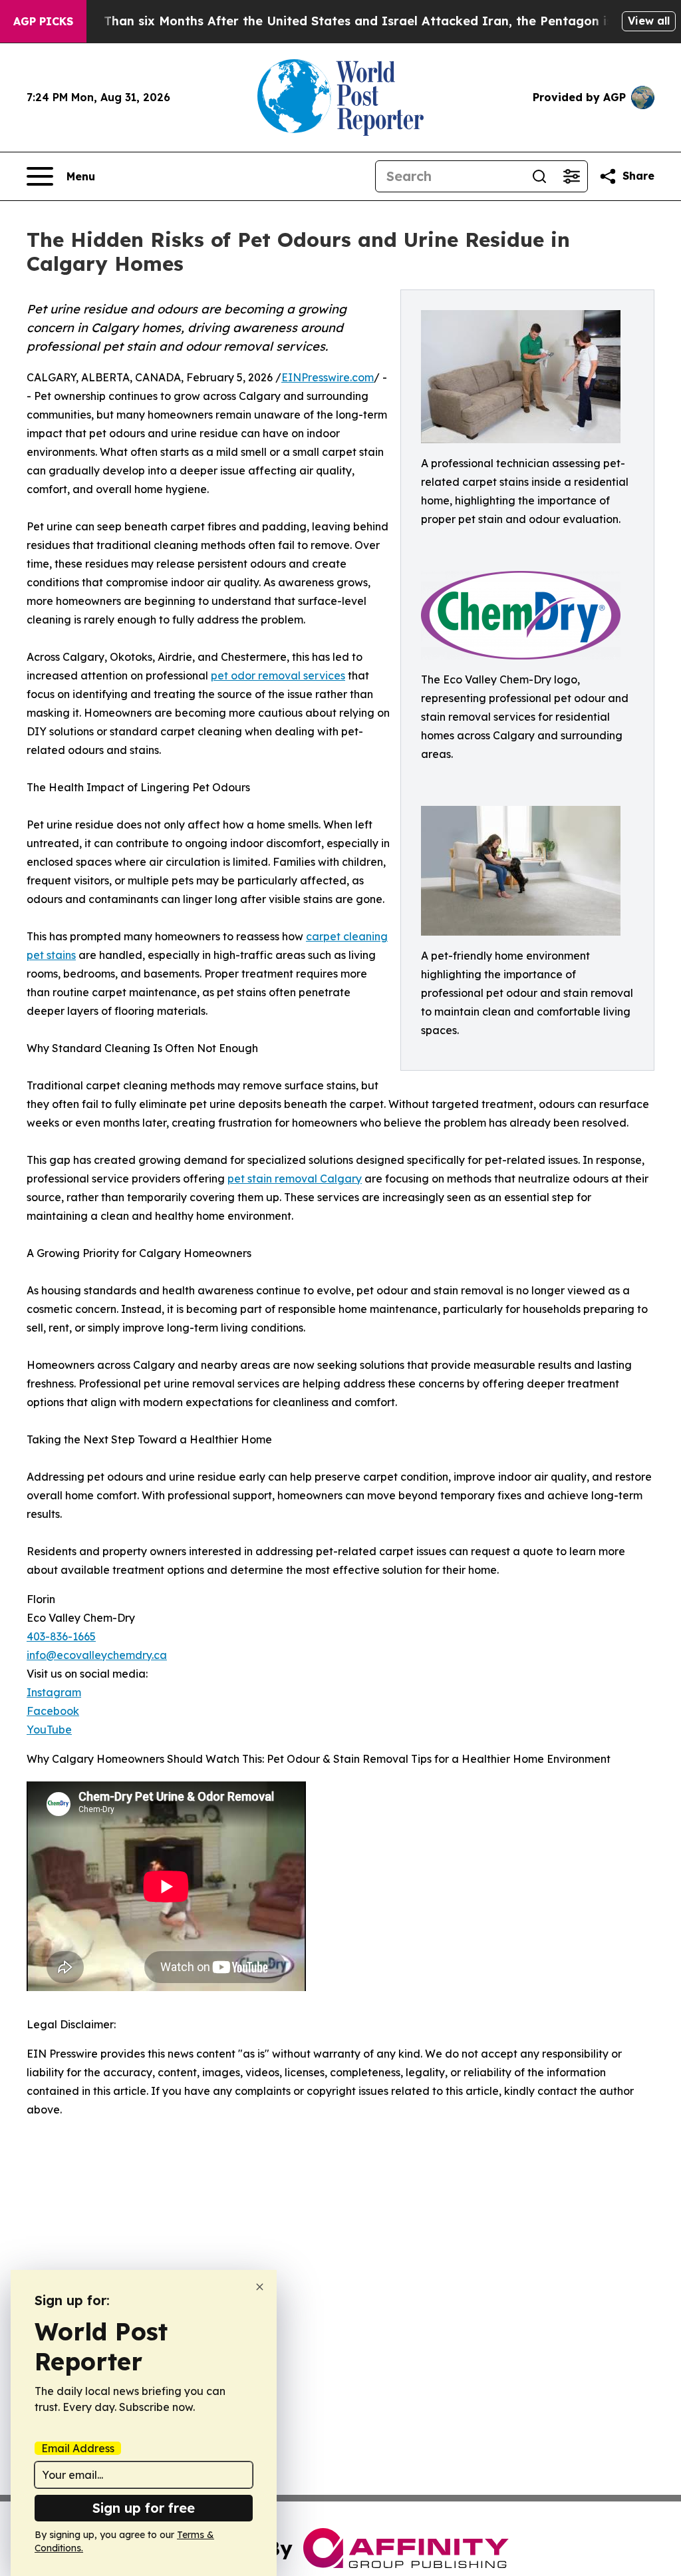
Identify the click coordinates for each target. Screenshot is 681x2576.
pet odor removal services (278, 675)
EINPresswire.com (328, 377)
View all (649, 21)
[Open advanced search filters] (571, 176)
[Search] (539, 176)
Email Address (78, 2448)
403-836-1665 (61, 1636)
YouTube (49, 1730)
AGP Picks (43, 21)
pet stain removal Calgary (295, 1179)
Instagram (54, 1692)
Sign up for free (144, 2508)
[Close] (260, 2287)
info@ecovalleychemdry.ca (97, 1655)
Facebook (53, 1711)
